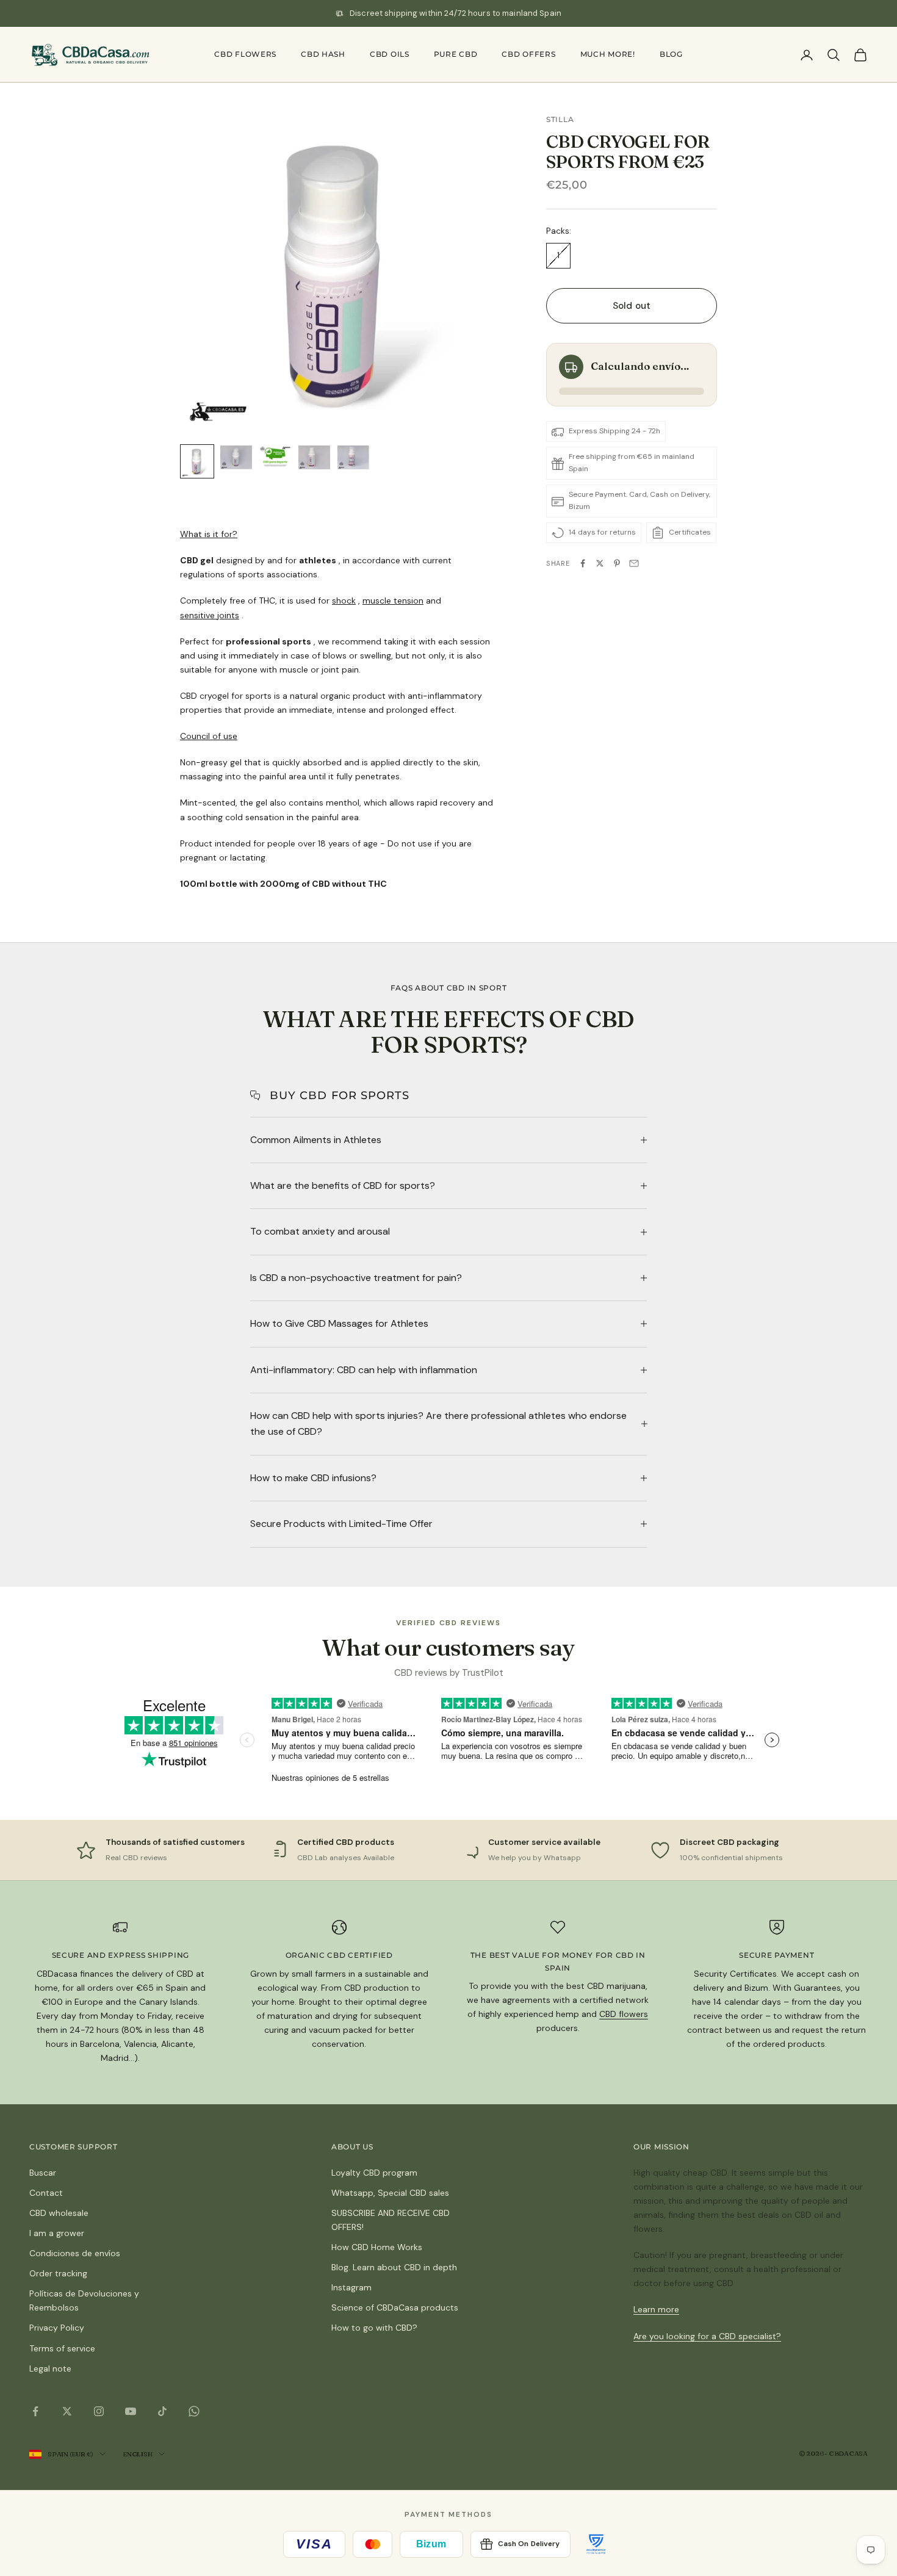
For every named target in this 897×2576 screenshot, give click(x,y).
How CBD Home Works (377, 2247)
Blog (671, 54)
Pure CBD (456, 54)
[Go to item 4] (314, 457)
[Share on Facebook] (583, 563)
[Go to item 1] (197, 461)
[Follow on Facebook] (35, 2411)
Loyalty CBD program (374, 2173)
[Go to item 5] (353, 457)
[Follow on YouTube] (131, 2411)
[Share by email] (634, 563)
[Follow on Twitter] (67, 2411)
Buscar (43, 2173)
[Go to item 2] (236, 457)
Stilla (560, 119)
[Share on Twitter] (600, 563)
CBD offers (528, 54)
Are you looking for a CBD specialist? (707, 2336)
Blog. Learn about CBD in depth (394, 2267)
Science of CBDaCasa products (395, 2307)
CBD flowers (245, 54)
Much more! (608, 54)
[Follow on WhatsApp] (194, 2411)
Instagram (351, 2287)
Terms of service (62, 2348)
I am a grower (57, 2233)
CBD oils (390, 54)
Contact (46, 2193)
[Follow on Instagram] (99, 2411)
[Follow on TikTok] (162, 2411)
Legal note (50, 2369)
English (137, 2454)
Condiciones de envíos (75, 2253)
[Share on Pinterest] (617, 563)
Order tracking (58, 2273)
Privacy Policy (57, 2328)
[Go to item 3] (275, 457)
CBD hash (323, 54)
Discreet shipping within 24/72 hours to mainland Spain (456, 13)
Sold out (632, 306)
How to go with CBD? (374, 2328)
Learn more (656, 2309)
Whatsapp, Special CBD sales (390, 2193)
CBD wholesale (59, 2213)
